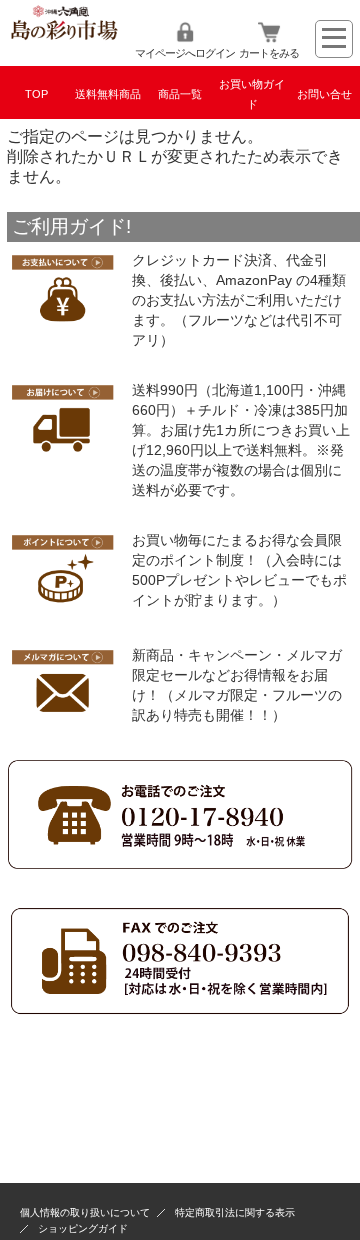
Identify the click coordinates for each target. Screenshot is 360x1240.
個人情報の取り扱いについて (85, 1212)
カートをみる (269, 53)
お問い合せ (324, 94)
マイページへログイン (185, 53)
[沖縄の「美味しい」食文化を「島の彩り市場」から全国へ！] (64, 39)
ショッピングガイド (83, 1228)
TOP (36, 94)
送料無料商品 (108, 94)
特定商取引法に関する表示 (235, 1212)
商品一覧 (180, 94)
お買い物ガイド (252, 94)
